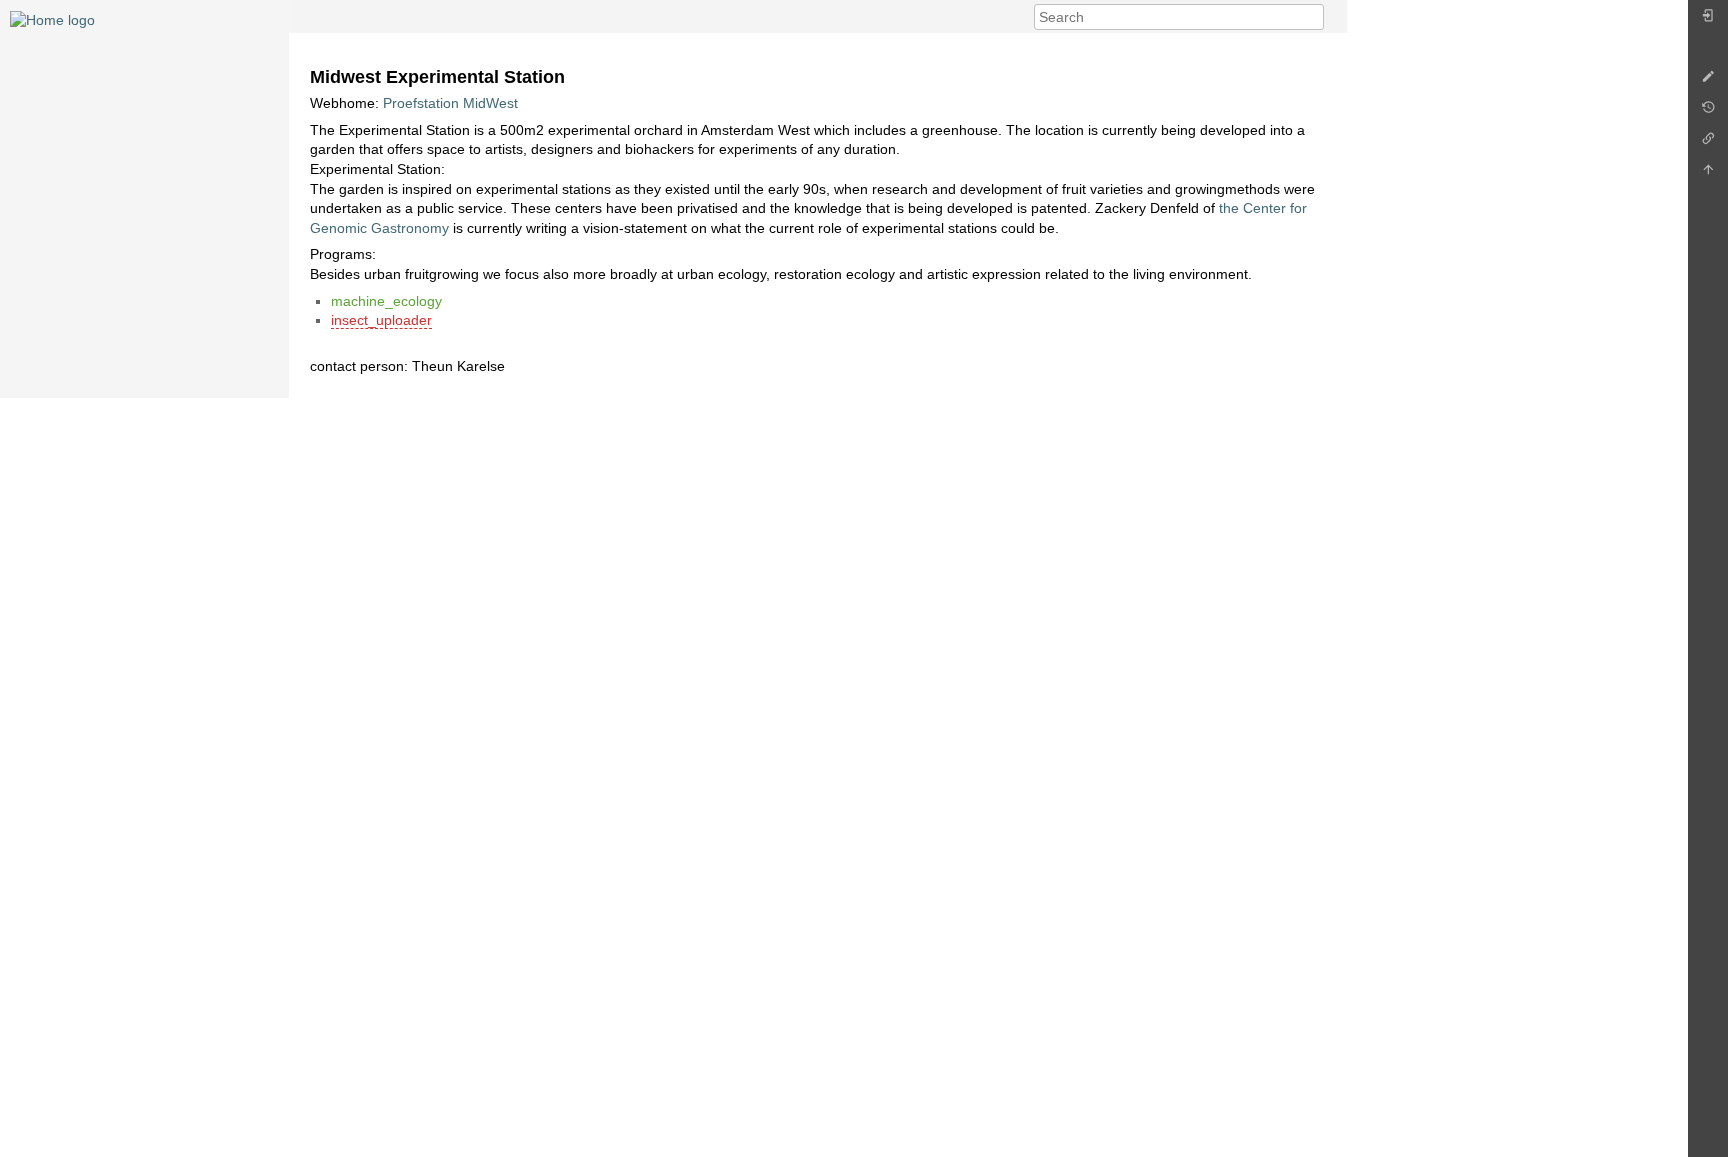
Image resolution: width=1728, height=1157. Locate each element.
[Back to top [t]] (1708, 174)
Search (1313, 17)
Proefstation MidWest (450, 103)
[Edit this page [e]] (1708, 81)
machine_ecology (386, 301)
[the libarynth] (52, 19)
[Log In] (1708, 20)
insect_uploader (381, 320)
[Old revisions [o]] (1708, 112)
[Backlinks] (1708, 143)
